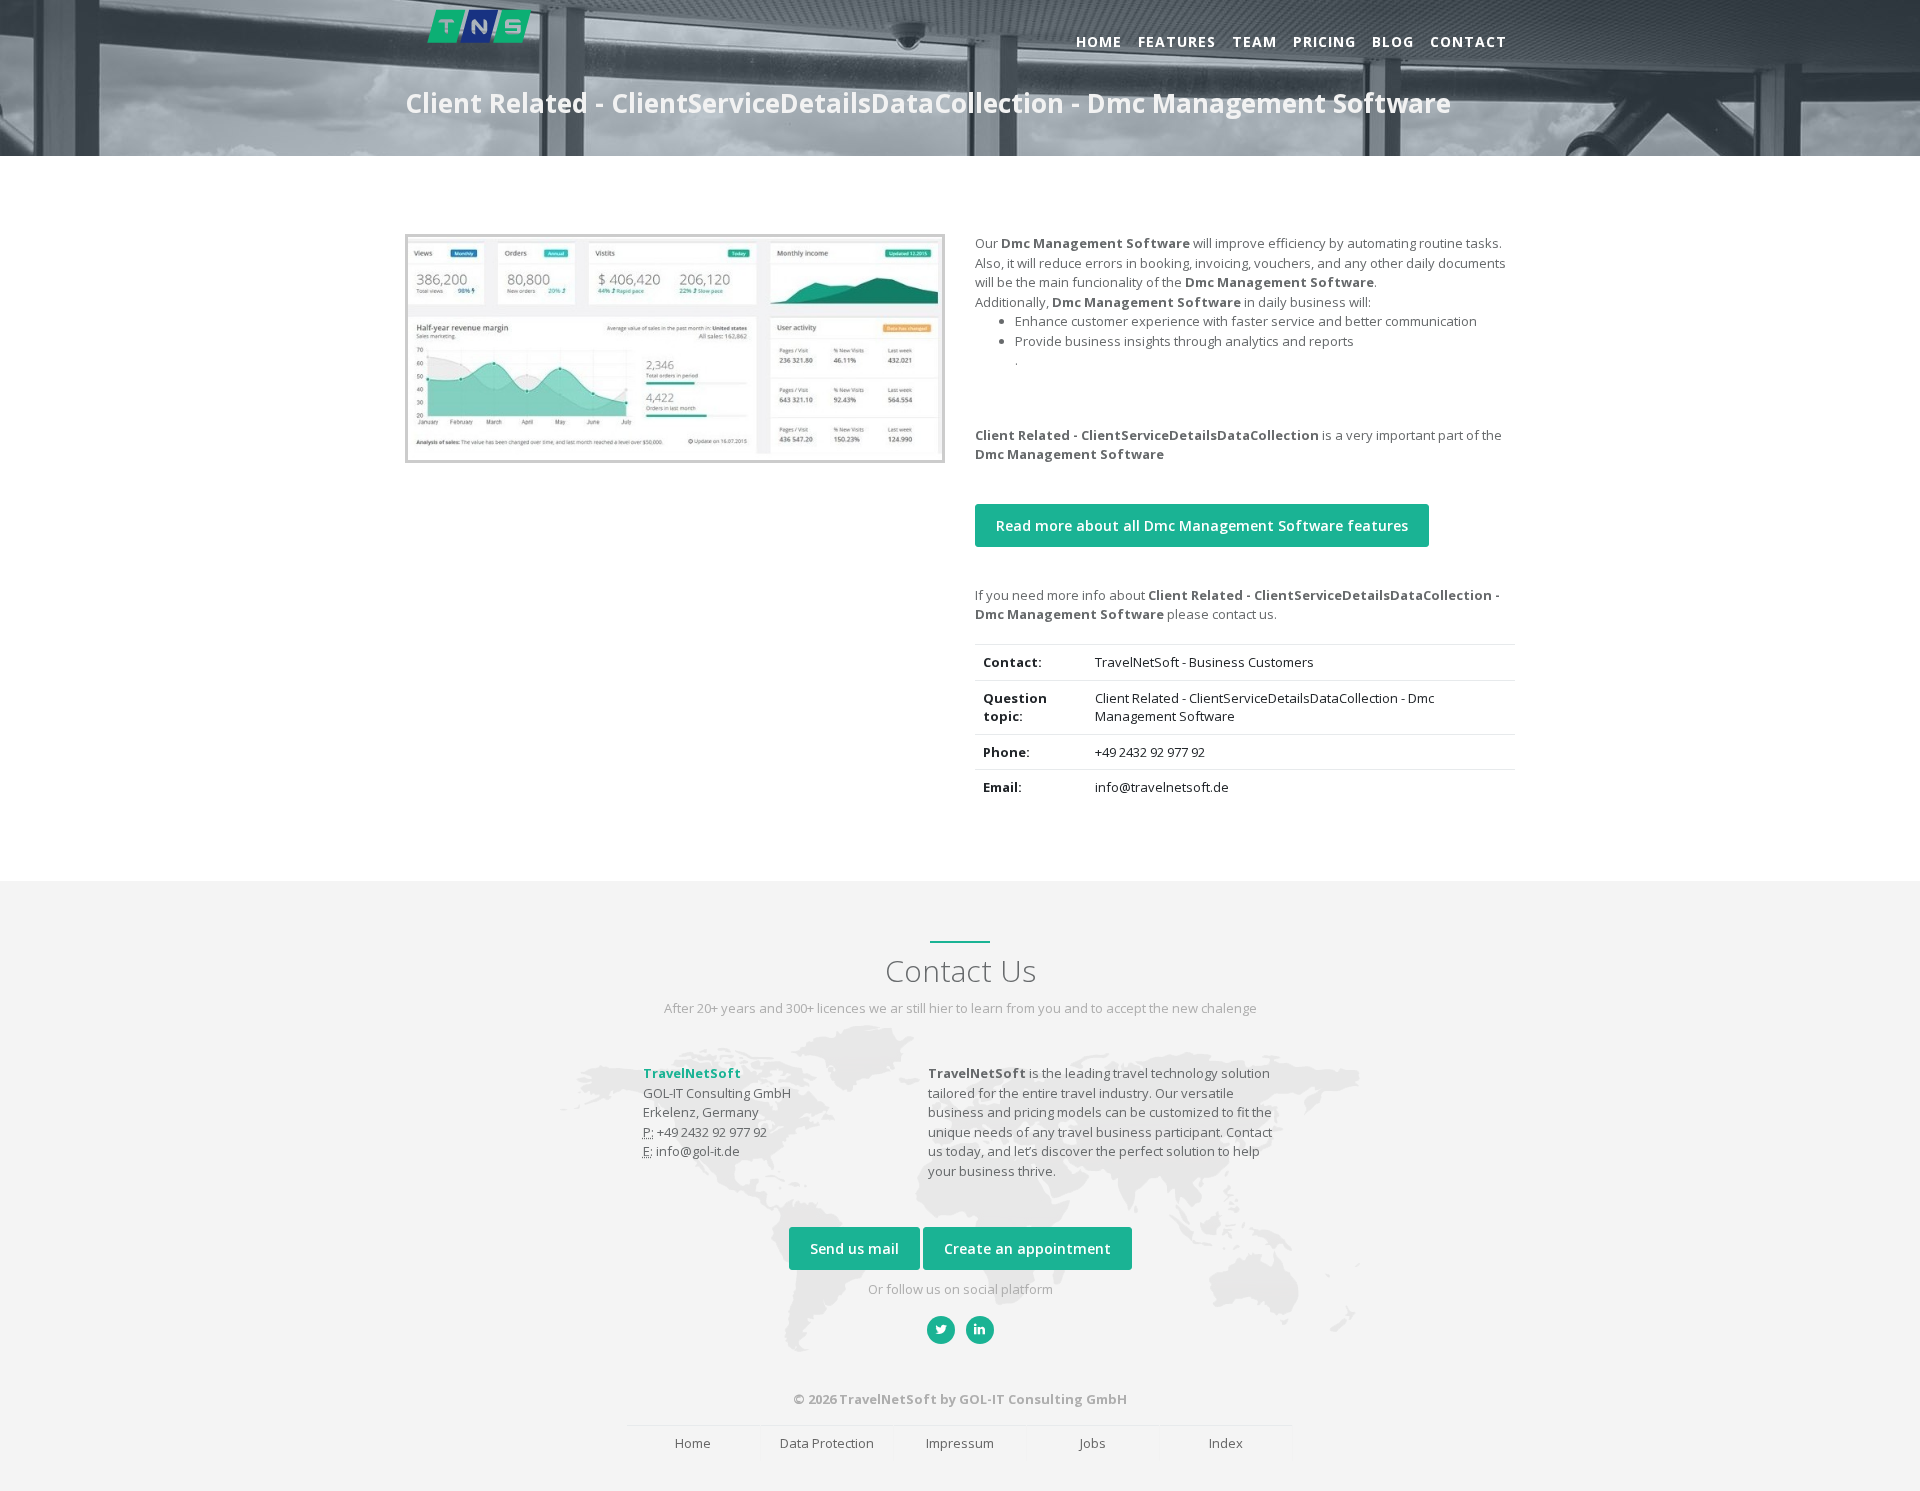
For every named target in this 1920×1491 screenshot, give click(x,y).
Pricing (1324, 41)
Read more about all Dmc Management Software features (1202, 525)
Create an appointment (1027, 1248)
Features (1177, 41)
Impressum (960, 1443)
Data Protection (827, 1443)
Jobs (1093, 1443)
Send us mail (854, 1248)
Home (1099, 41)
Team (1254, 41)
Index (1226, 1443)
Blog (1393, 41)
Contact (1468, 41)
